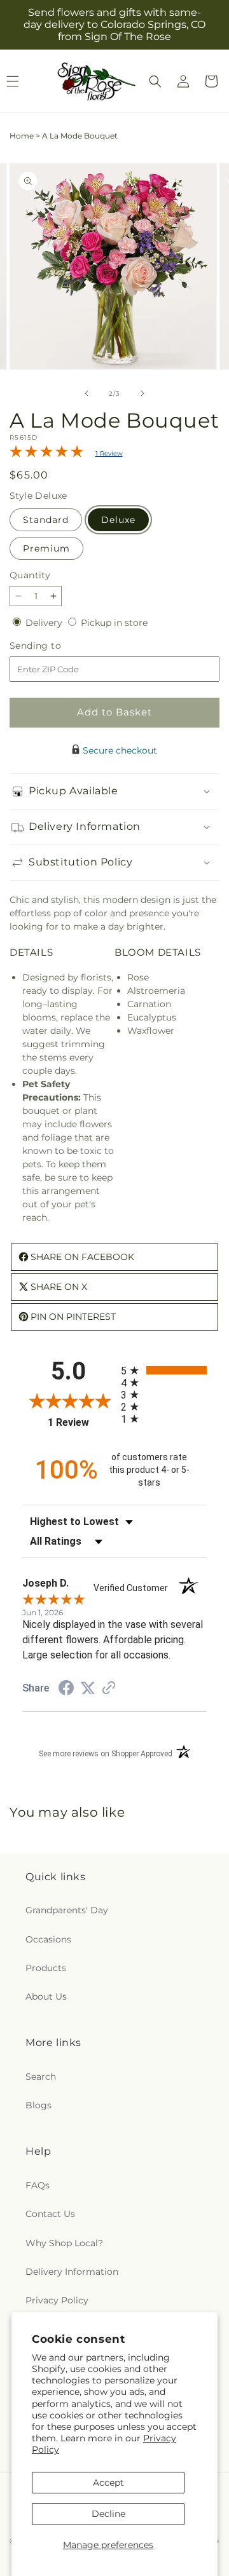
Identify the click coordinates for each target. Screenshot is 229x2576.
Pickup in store (114, 623)
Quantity (30, 575)
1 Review (109, 453)
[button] (155, 81)
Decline (108, 2514)
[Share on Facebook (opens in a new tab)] (66, 1690)
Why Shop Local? (64, 2243)
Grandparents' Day (67, 1910)
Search (41, 2077)
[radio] (164, 1370)
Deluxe (118, 520)
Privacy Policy (57, 2300)
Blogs (38, 2105)
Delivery (45, 623)
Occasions (48, 1939)
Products (46, 1968)
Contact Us (50, 2214)
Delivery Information (72, 2272)
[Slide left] (87, 393)
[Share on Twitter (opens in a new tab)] (88, 1688)
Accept (108, 2483)
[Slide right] (142, 393)
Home (22, 136)
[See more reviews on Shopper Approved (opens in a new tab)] (109, 1689)
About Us (46, 1996)
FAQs (38, 2185)
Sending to (54, 646)
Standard (46, 520)
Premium (46, 548)
